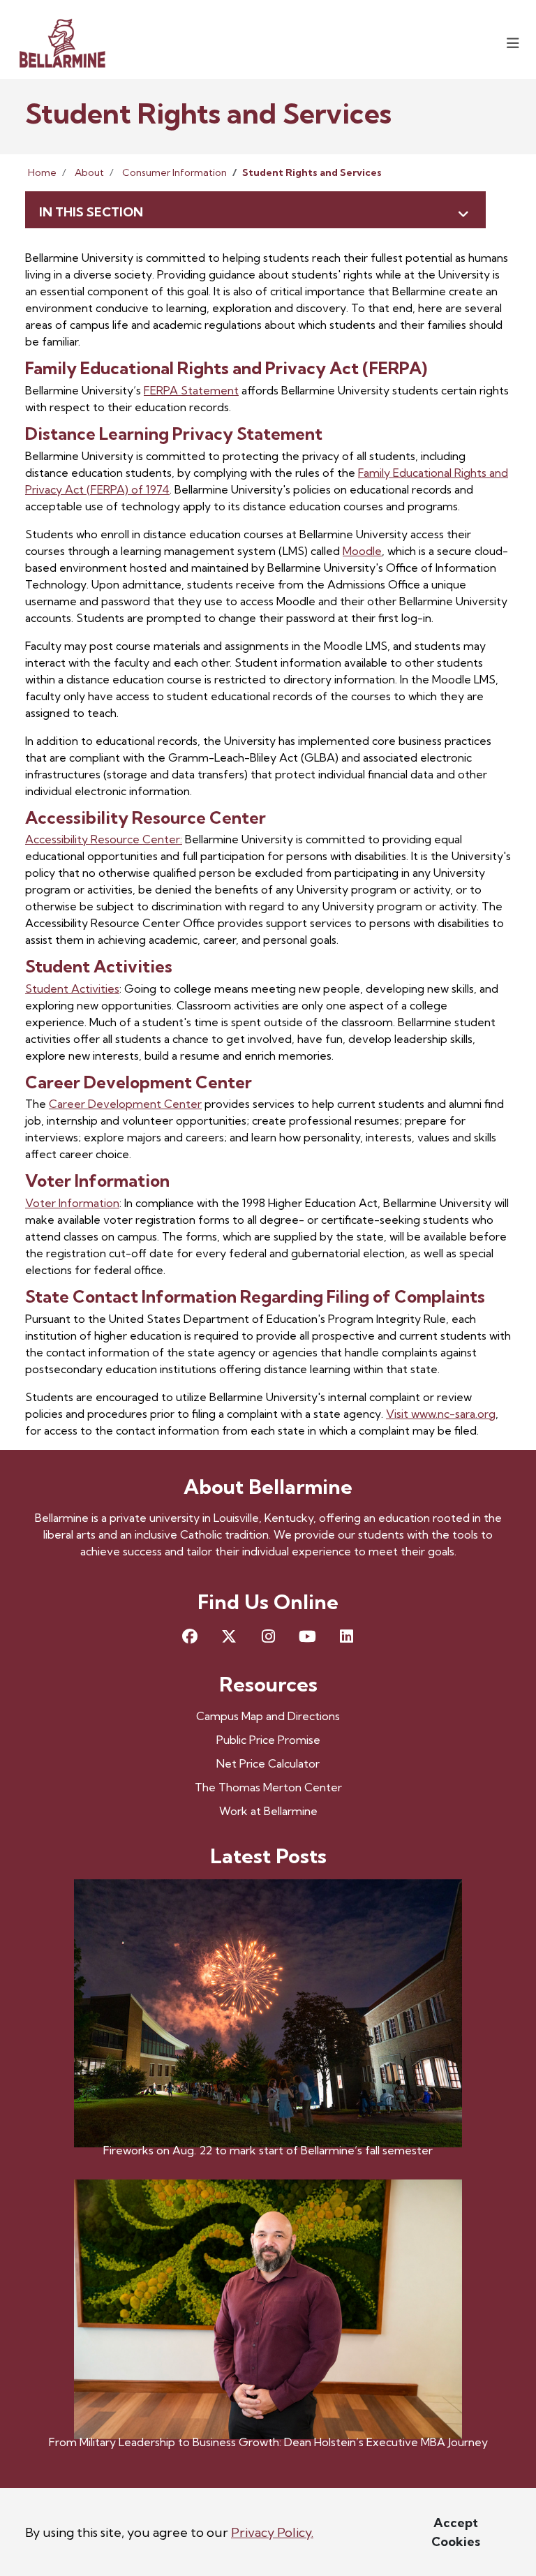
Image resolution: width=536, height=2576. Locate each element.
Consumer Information (174, 172)
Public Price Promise (268, 1740)
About (89, 172)
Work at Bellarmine (268, 1811)
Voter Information (72, 1203)
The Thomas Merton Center (268, 1787)
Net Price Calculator (268, 1763)
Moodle (362, 551)
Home (42, 172)
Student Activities (72, 989)
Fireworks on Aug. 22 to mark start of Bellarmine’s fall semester (268, 2150)
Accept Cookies (456, 2532)
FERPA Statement (191, 390)
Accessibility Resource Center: (104, 839)
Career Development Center (125, 1104)
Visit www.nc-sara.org (441, 1414)
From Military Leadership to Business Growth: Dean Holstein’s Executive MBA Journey (268, 2442)
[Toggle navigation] (513, 43)
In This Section (91, 212)
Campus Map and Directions (268, 1716)
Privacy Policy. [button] (272, 2532)
